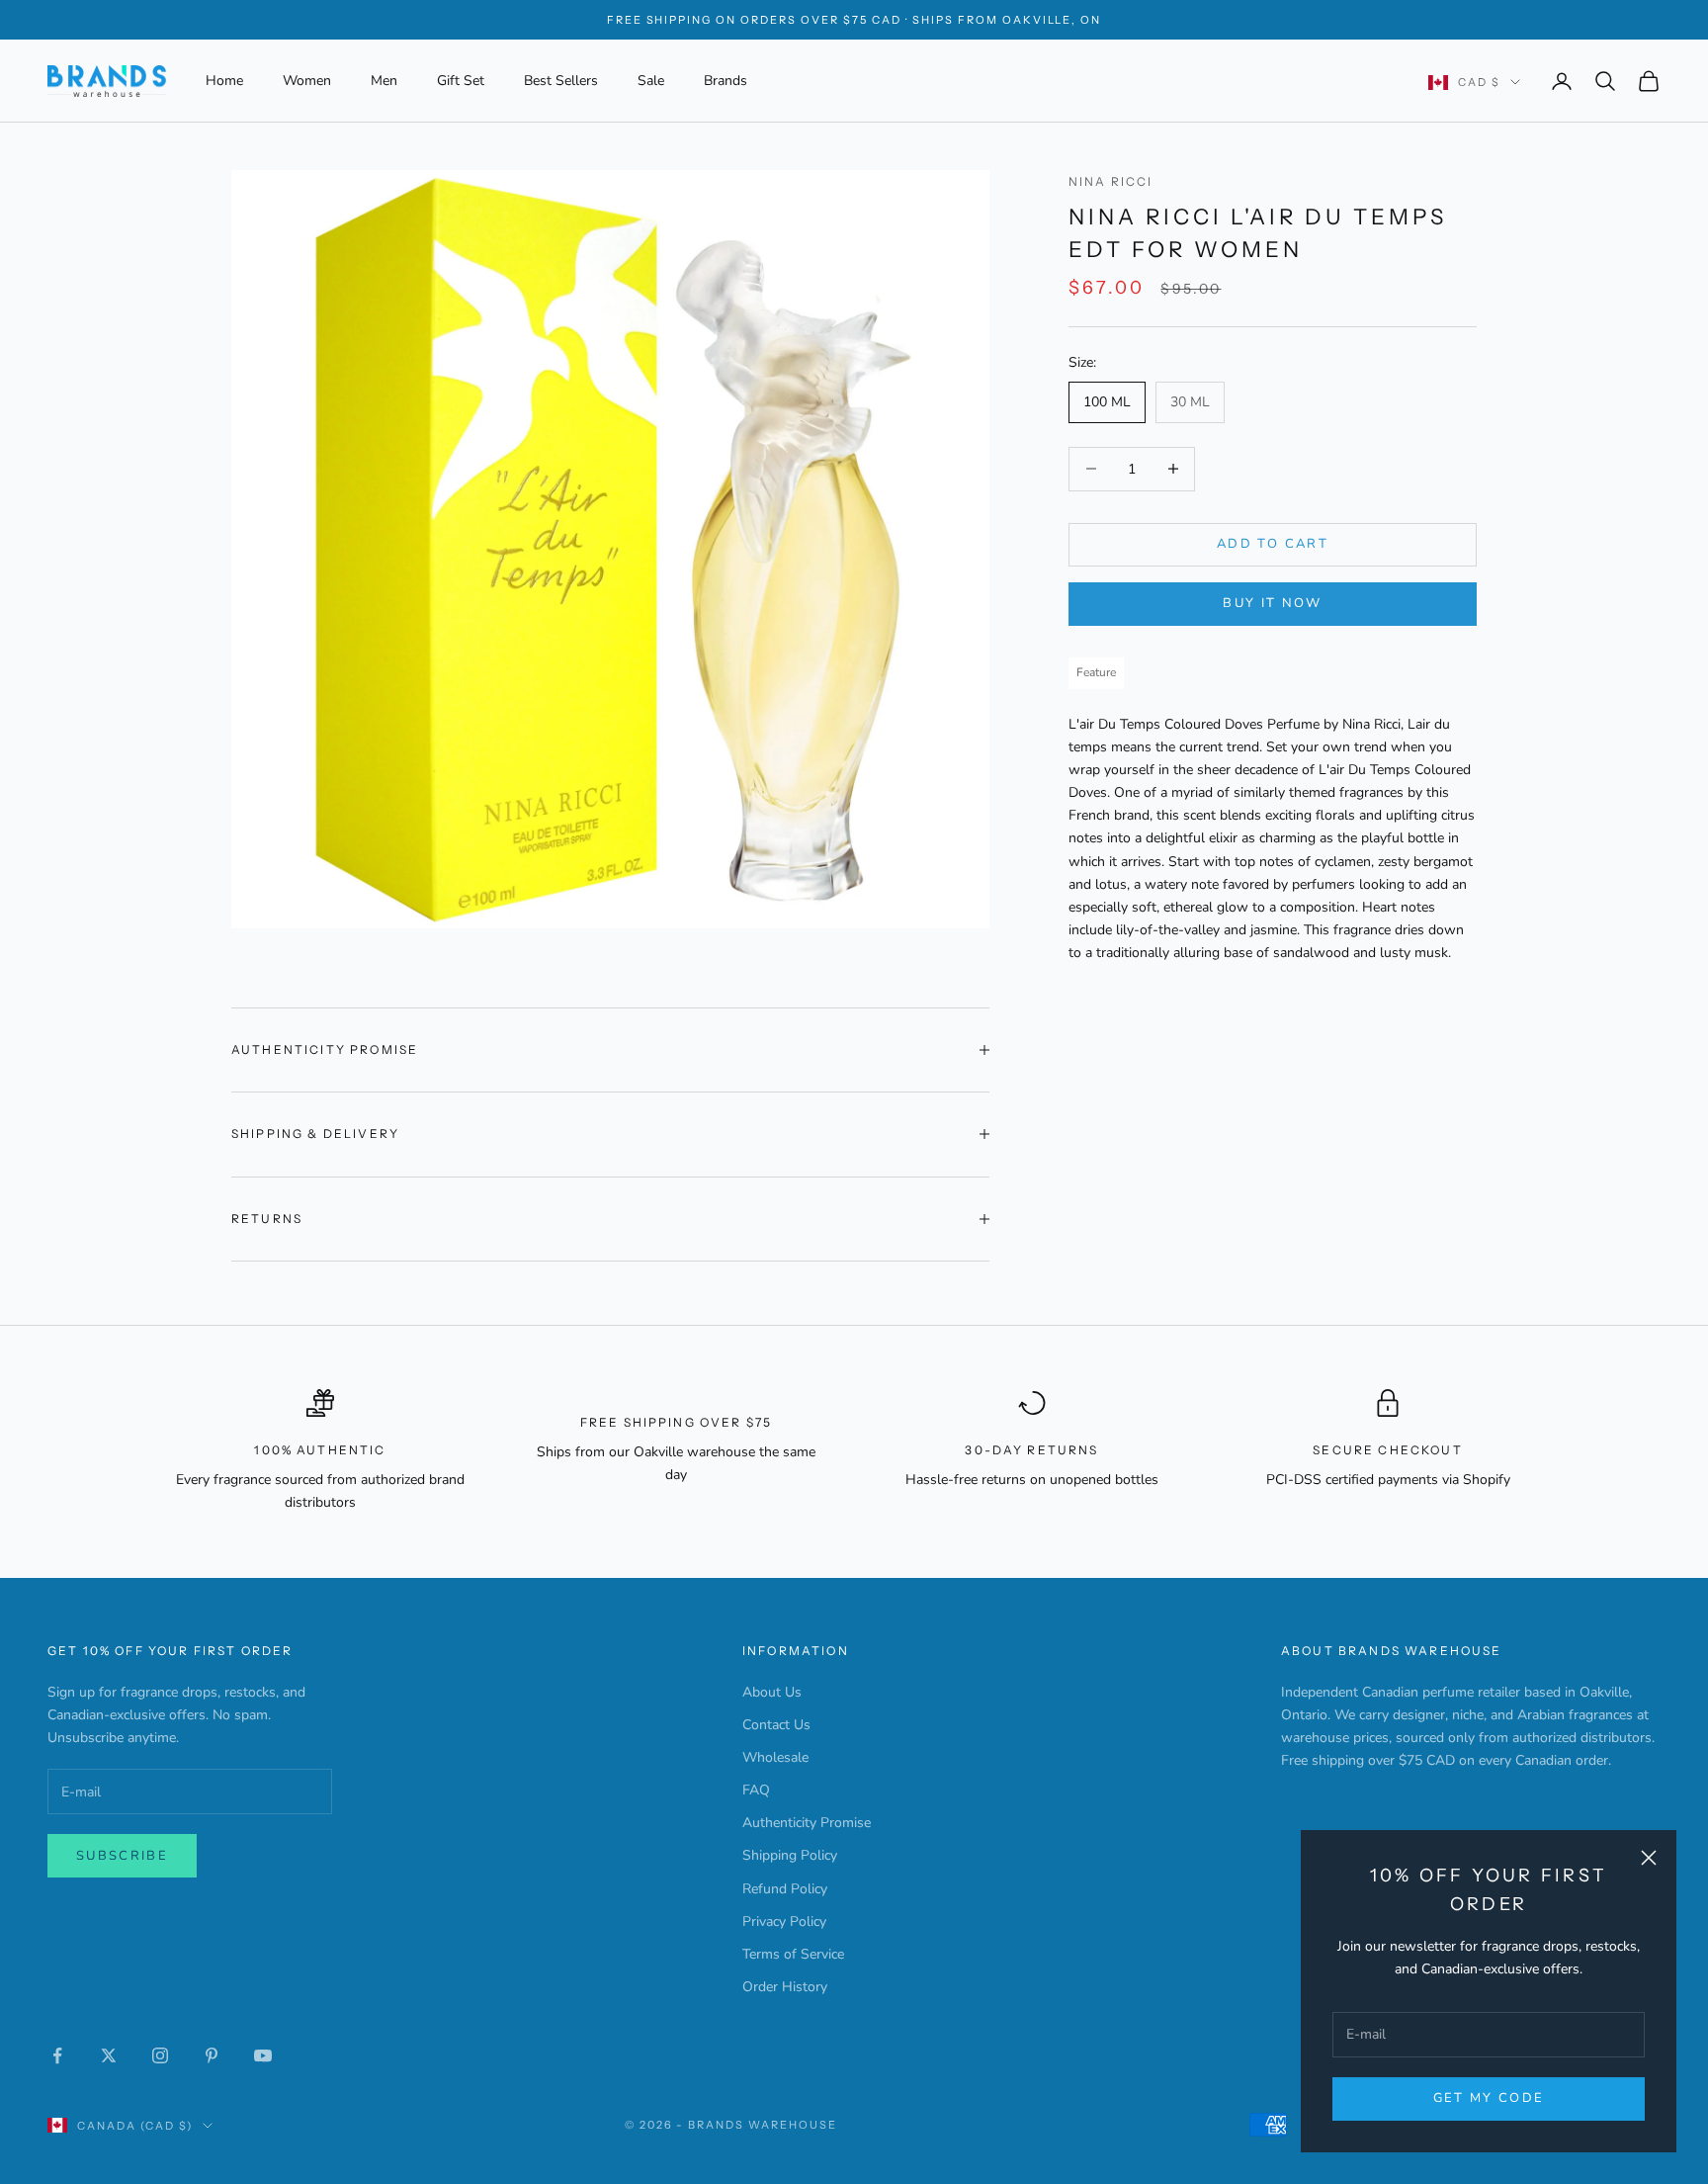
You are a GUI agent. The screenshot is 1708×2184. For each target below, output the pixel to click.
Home (224, 81)
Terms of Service (793, 1954)
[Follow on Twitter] (109, 2055)
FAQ (756, 1790)
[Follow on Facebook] (57, 2055)
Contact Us (776, 1725)
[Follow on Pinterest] (212, 2055)
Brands (726, 81)
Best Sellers (561, 81)
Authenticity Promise (807, 1823)
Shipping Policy (790, 1855)
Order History (785, 1987)
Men (384, 81)
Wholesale (775, 1757)
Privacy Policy (784, 1922)
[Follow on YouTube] (263, 2055)
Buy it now (1272, 603)
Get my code (1489, 2098)
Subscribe (122, 1856)
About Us (772, 1692)
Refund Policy (785, 1889)
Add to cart (1273, 544)
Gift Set (461, 81)
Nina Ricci (1111, 181)
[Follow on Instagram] (160, 2055)
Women (307, 81)
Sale (651, 81)
